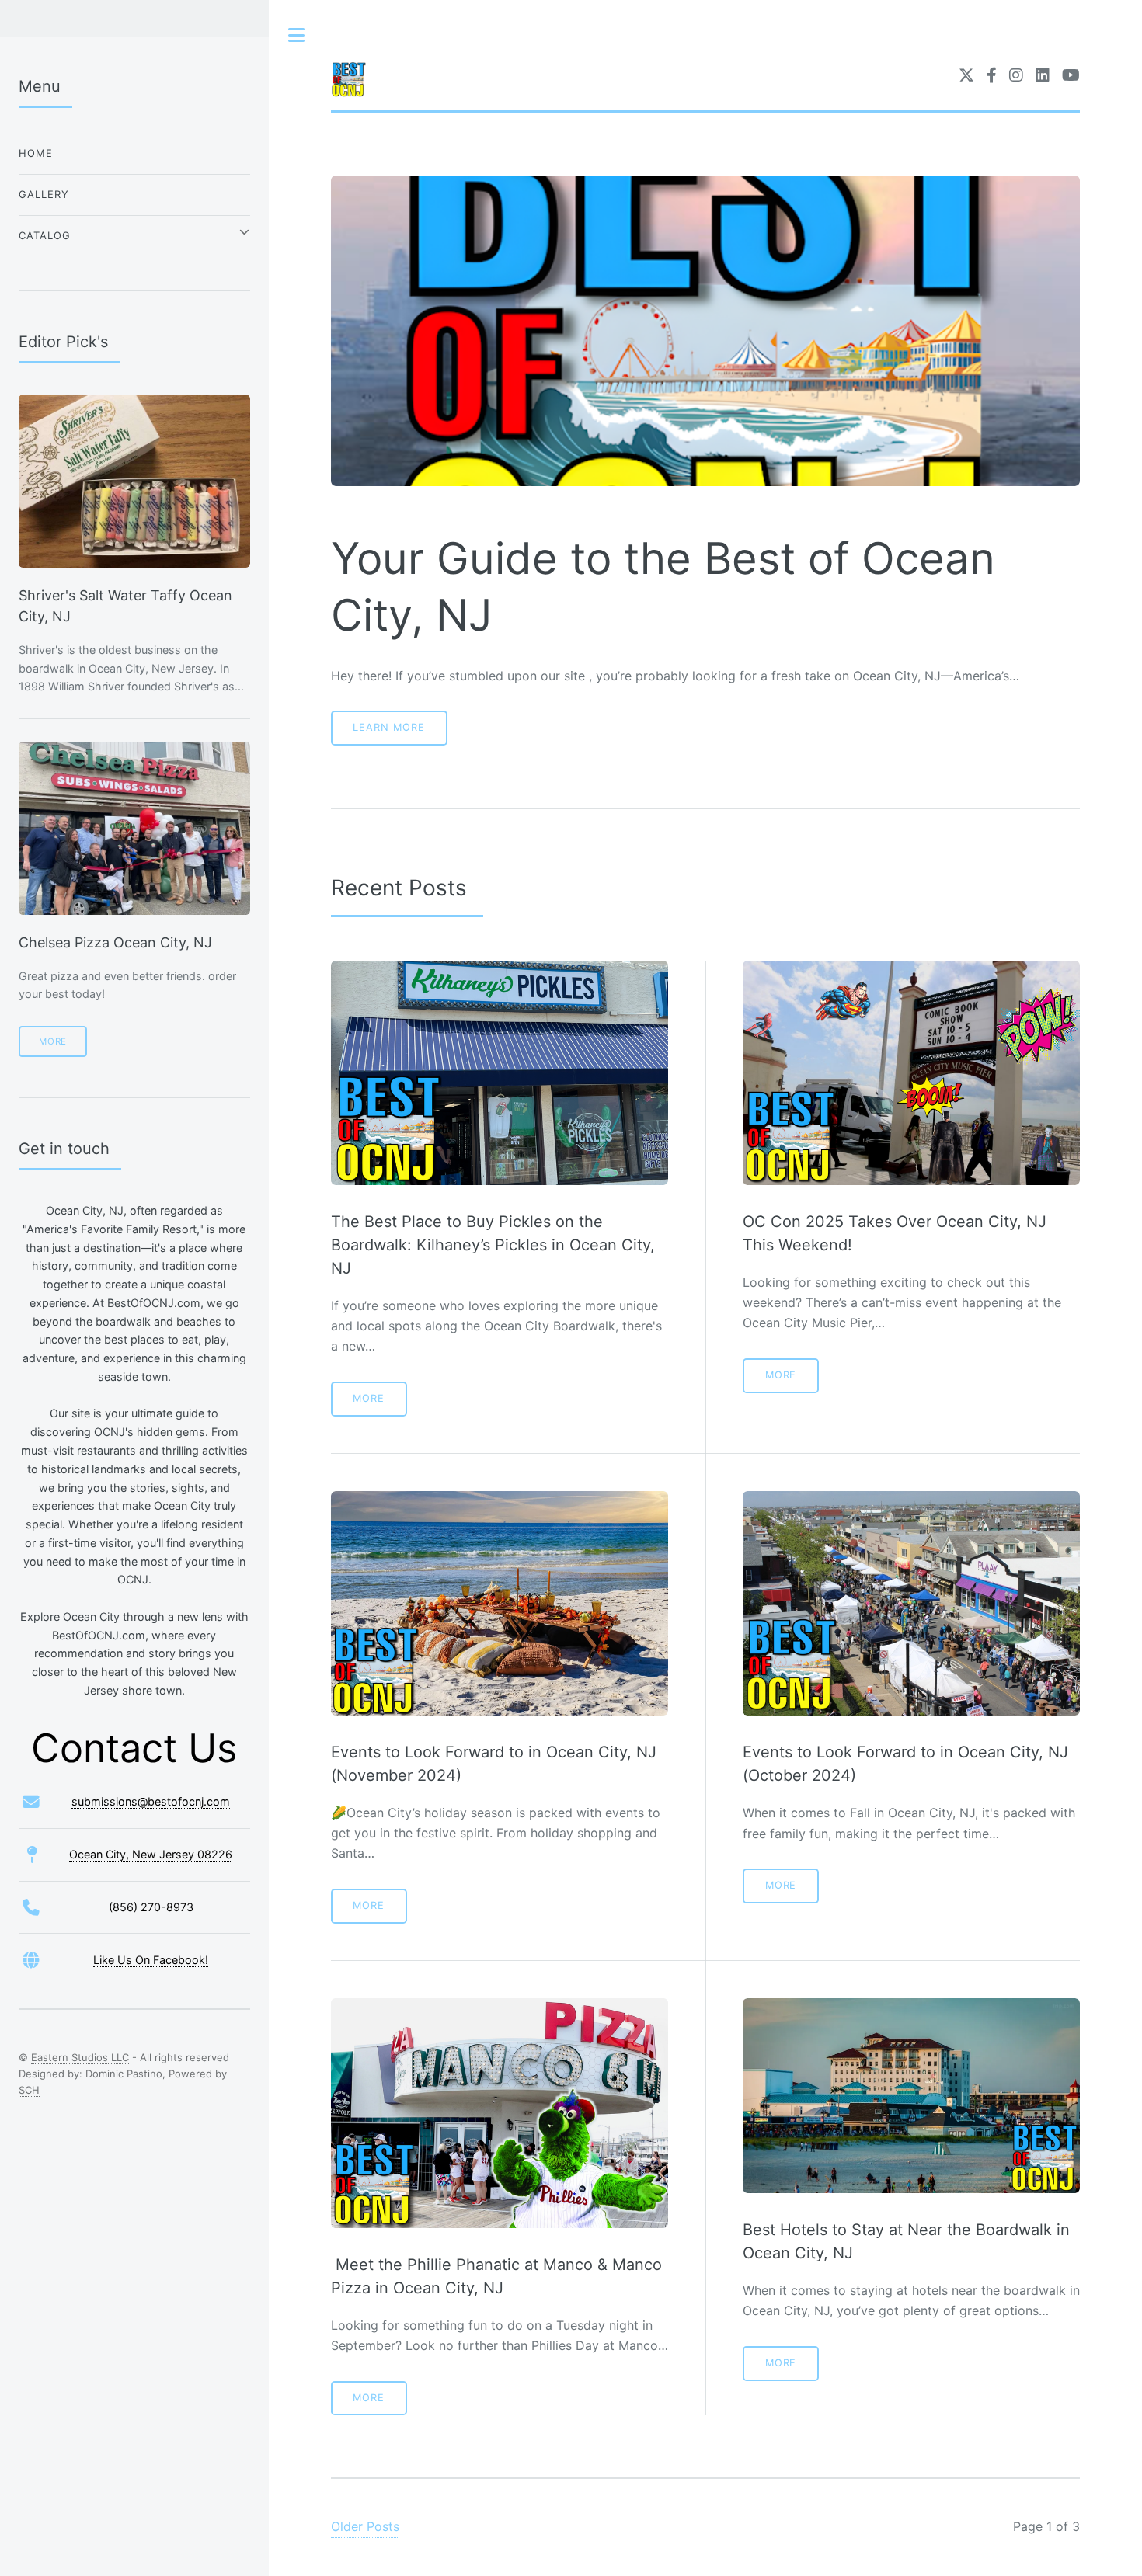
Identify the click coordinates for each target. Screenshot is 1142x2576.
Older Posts (365, 2526)
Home (36, 153)
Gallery (44, 194)
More (369, 1398)
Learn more (389, 727)
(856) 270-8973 (151, 1907)
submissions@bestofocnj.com (151, 1801)
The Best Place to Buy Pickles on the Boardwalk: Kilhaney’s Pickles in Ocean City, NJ (493, 1245)
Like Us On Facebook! (151, 1960)
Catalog (45, 235)
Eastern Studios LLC (80, 2057)
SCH (29, 2090)
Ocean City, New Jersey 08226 (151, 1854)
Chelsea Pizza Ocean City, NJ (115, 942)
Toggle (297, 35)
